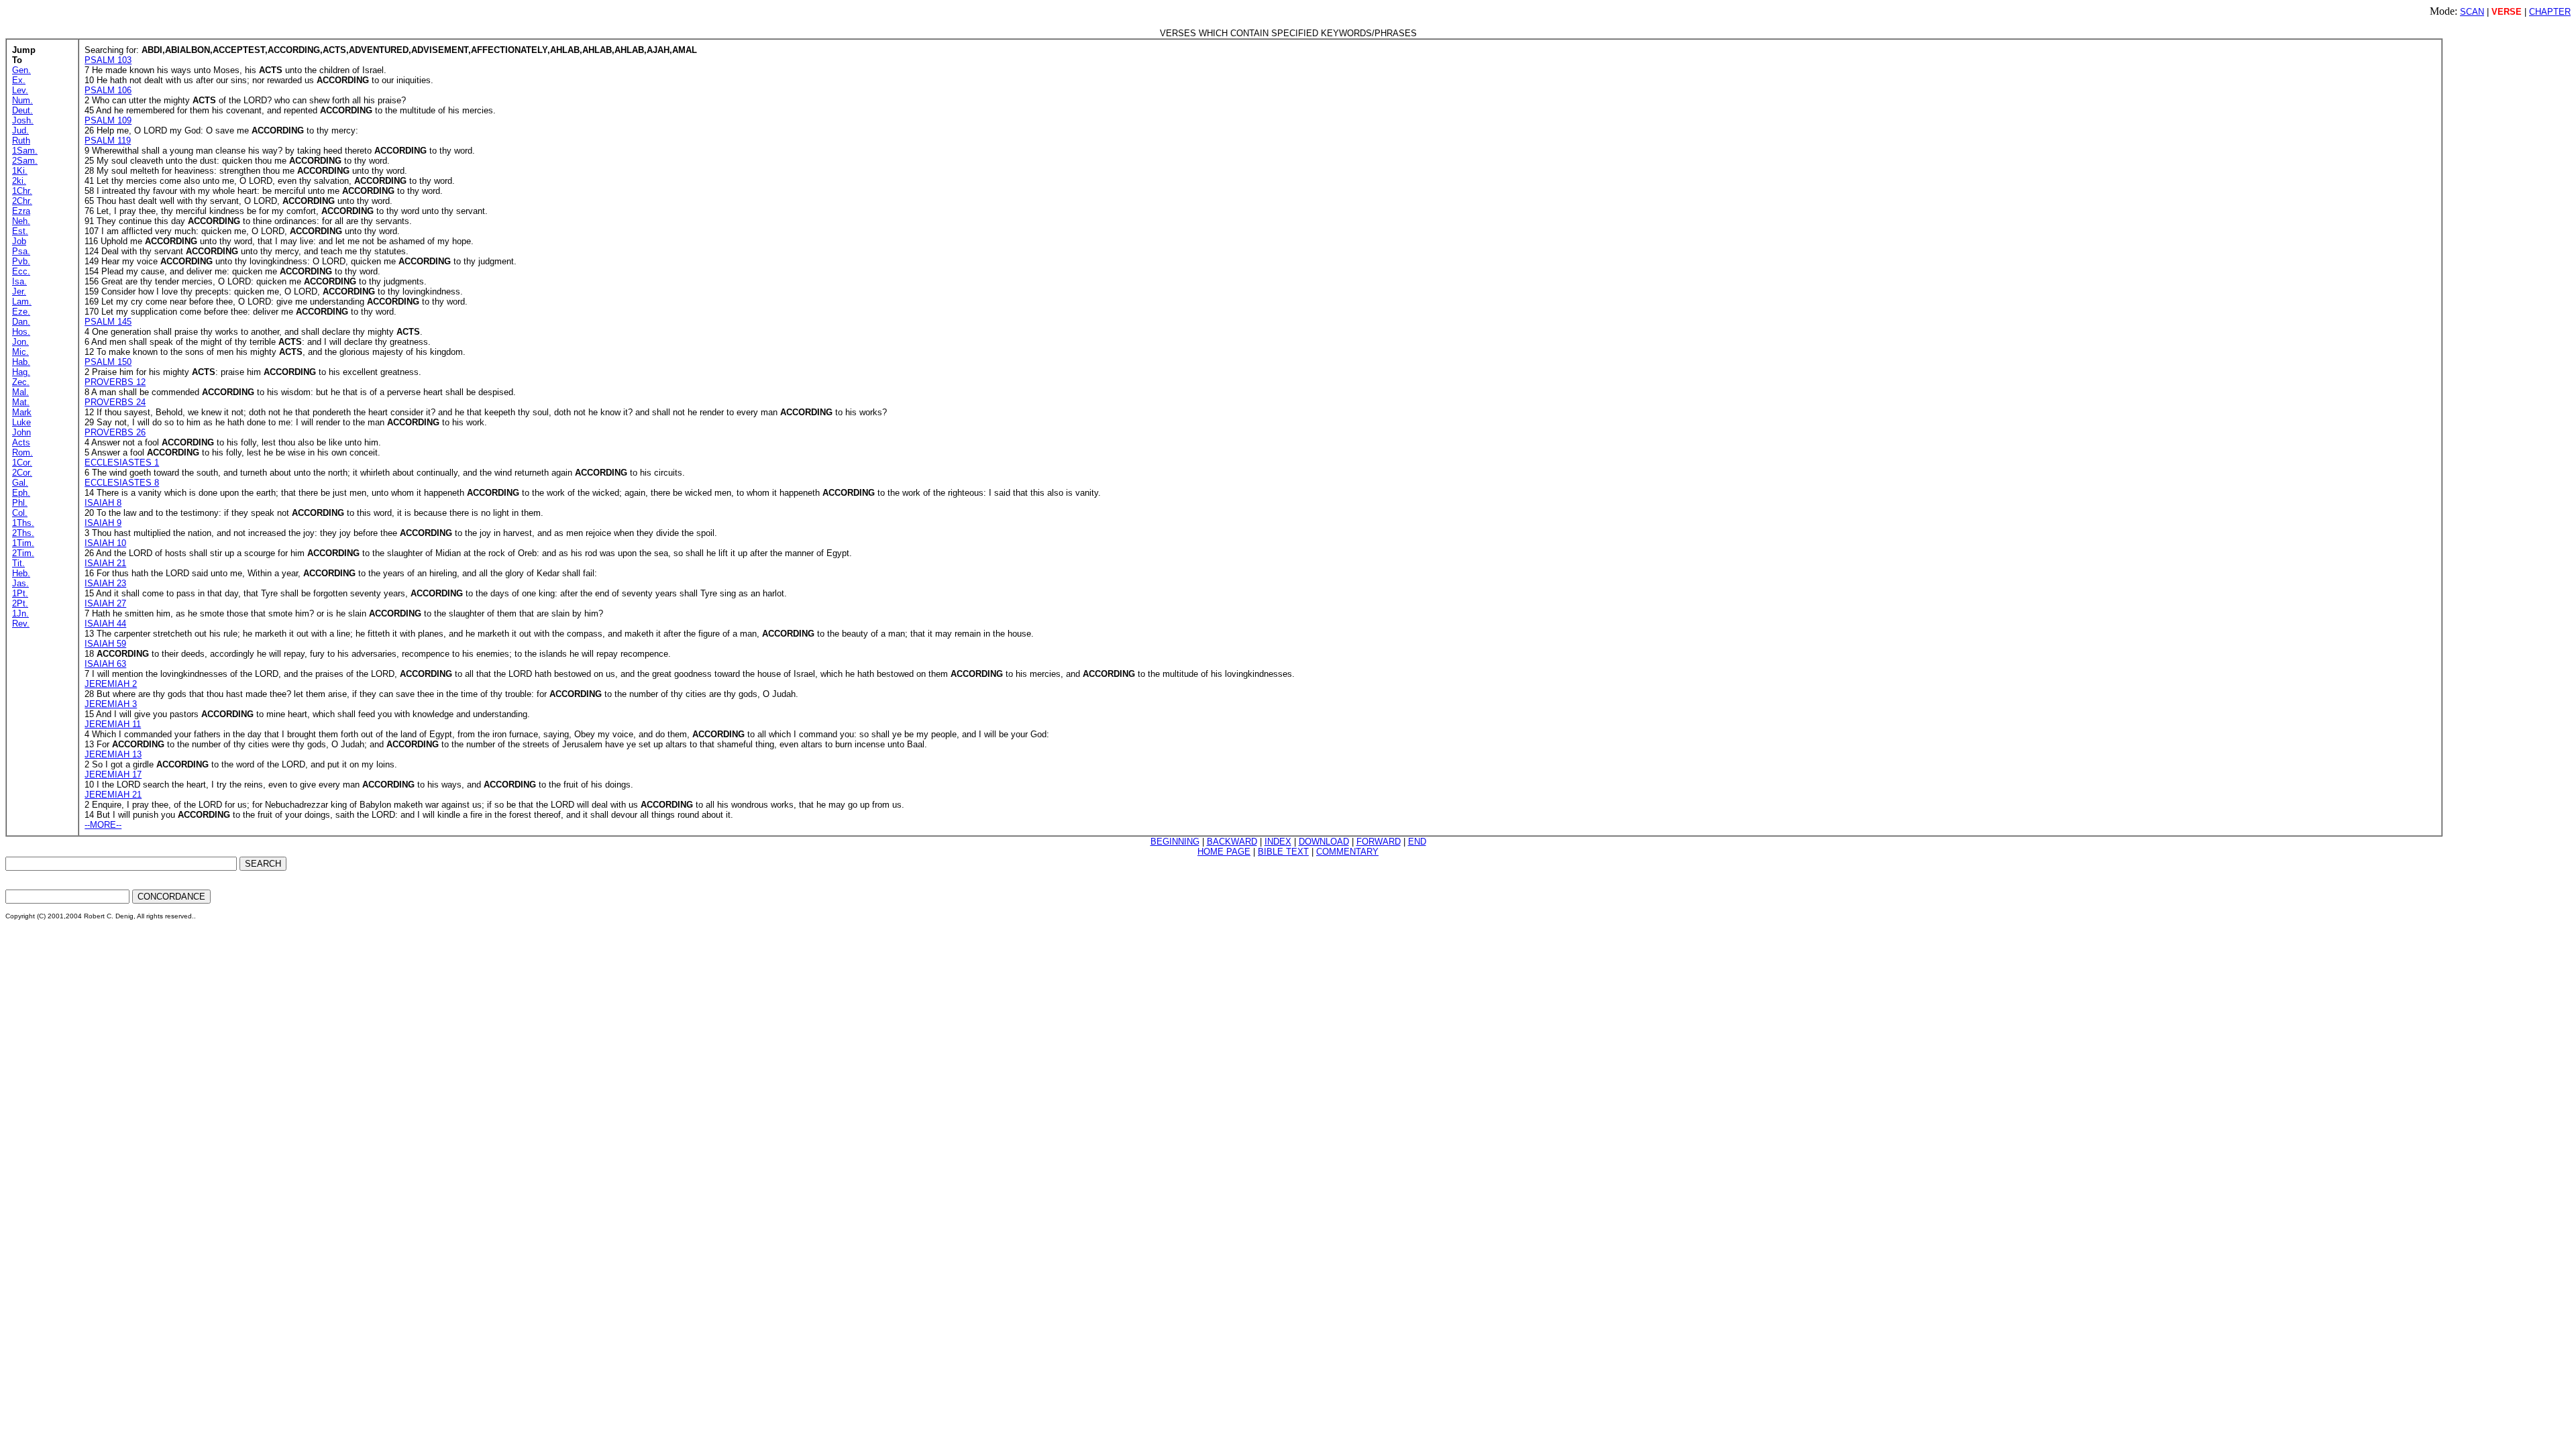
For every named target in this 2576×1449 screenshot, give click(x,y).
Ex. (19, 80)
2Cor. (22, 473)
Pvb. (21, 261)
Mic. (20, 352)
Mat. (21, 402)
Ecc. (21, 271)
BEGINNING (1175, 842)
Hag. (21, 372)
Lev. (20, 90)
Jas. (20, 583)
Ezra (21, 211)
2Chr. (22, 201)
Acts (21, 442)
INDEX (1278, 842)
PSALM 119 (108, 141)
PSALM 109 (108, 120)
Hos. (21, 332)
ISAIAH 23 (105, 583)
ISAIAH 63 (105, 664)
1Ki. (20, 171)
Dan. (21, 322)
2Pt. (20, 603)
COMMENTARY (1347, 852)
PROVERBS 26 (115, 432)
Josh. (23, 120)
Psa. (21, 251)
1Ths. (23, 523)
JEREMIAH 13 (113, 754)
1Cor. (22, 463)
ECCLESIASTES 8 (122, 483)
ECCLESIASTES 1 (122, 463)
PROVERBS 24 (115, 402)
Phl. (20, 503)
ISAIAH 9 (103, 523)
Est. (20, 231)
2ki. (19, 181)
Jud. (20, 130)
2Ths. (23, 533)
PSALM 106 (108, 90)
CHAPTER (2550, 12)
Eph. (21, 493)
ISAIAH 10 (105, 543)
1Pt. (20, 593)
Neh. (21, 221)
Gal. (20, 483)
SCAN (2472, 12)
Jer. (19, 291)
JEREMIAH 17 (113, 774)
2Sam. (25, 161)
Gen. (21, 70)
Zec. (21, 382)
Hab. (21, 362)
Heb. (21, 573)
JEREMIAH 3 (111, 704)
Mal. (20, 392)
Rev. (21, 624)
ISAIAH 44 (105, 624)
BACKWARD (1232, 842)
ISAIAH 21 (105, 563)
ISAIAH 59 (105, 644)
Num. (22, 100)
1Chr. (22, 191)
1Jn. (20, 613)
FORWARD (1379, 842)
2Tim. (23, 553)
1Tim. (23, 543)
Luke (21, 422)
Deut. (22, 110)
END (1417, 842)
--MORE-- (103, 825)
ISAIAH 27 (105, 603)
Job (19, 241)
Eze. (21, 312)
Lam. (22, 302)
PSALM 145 (108, 322)
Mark (22, 412)
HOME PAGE (1224, 852)
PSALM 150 (108, 362)
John (21, 432)
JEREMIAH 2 (111, 684)
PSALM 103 (108, 60)
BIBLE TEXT (1283, 852)
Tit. (18, 563)
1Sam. (25, 151)
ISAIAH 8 (103, 503)
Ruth (21, 141)
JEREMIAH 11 (113, 724)
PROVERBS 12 (115, 382)
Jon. (20, 342)
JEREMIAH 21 (113, 795)
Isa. (19, 281)
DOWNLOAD (1324, 842)
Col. (20, 513)
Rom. (22, 452)
